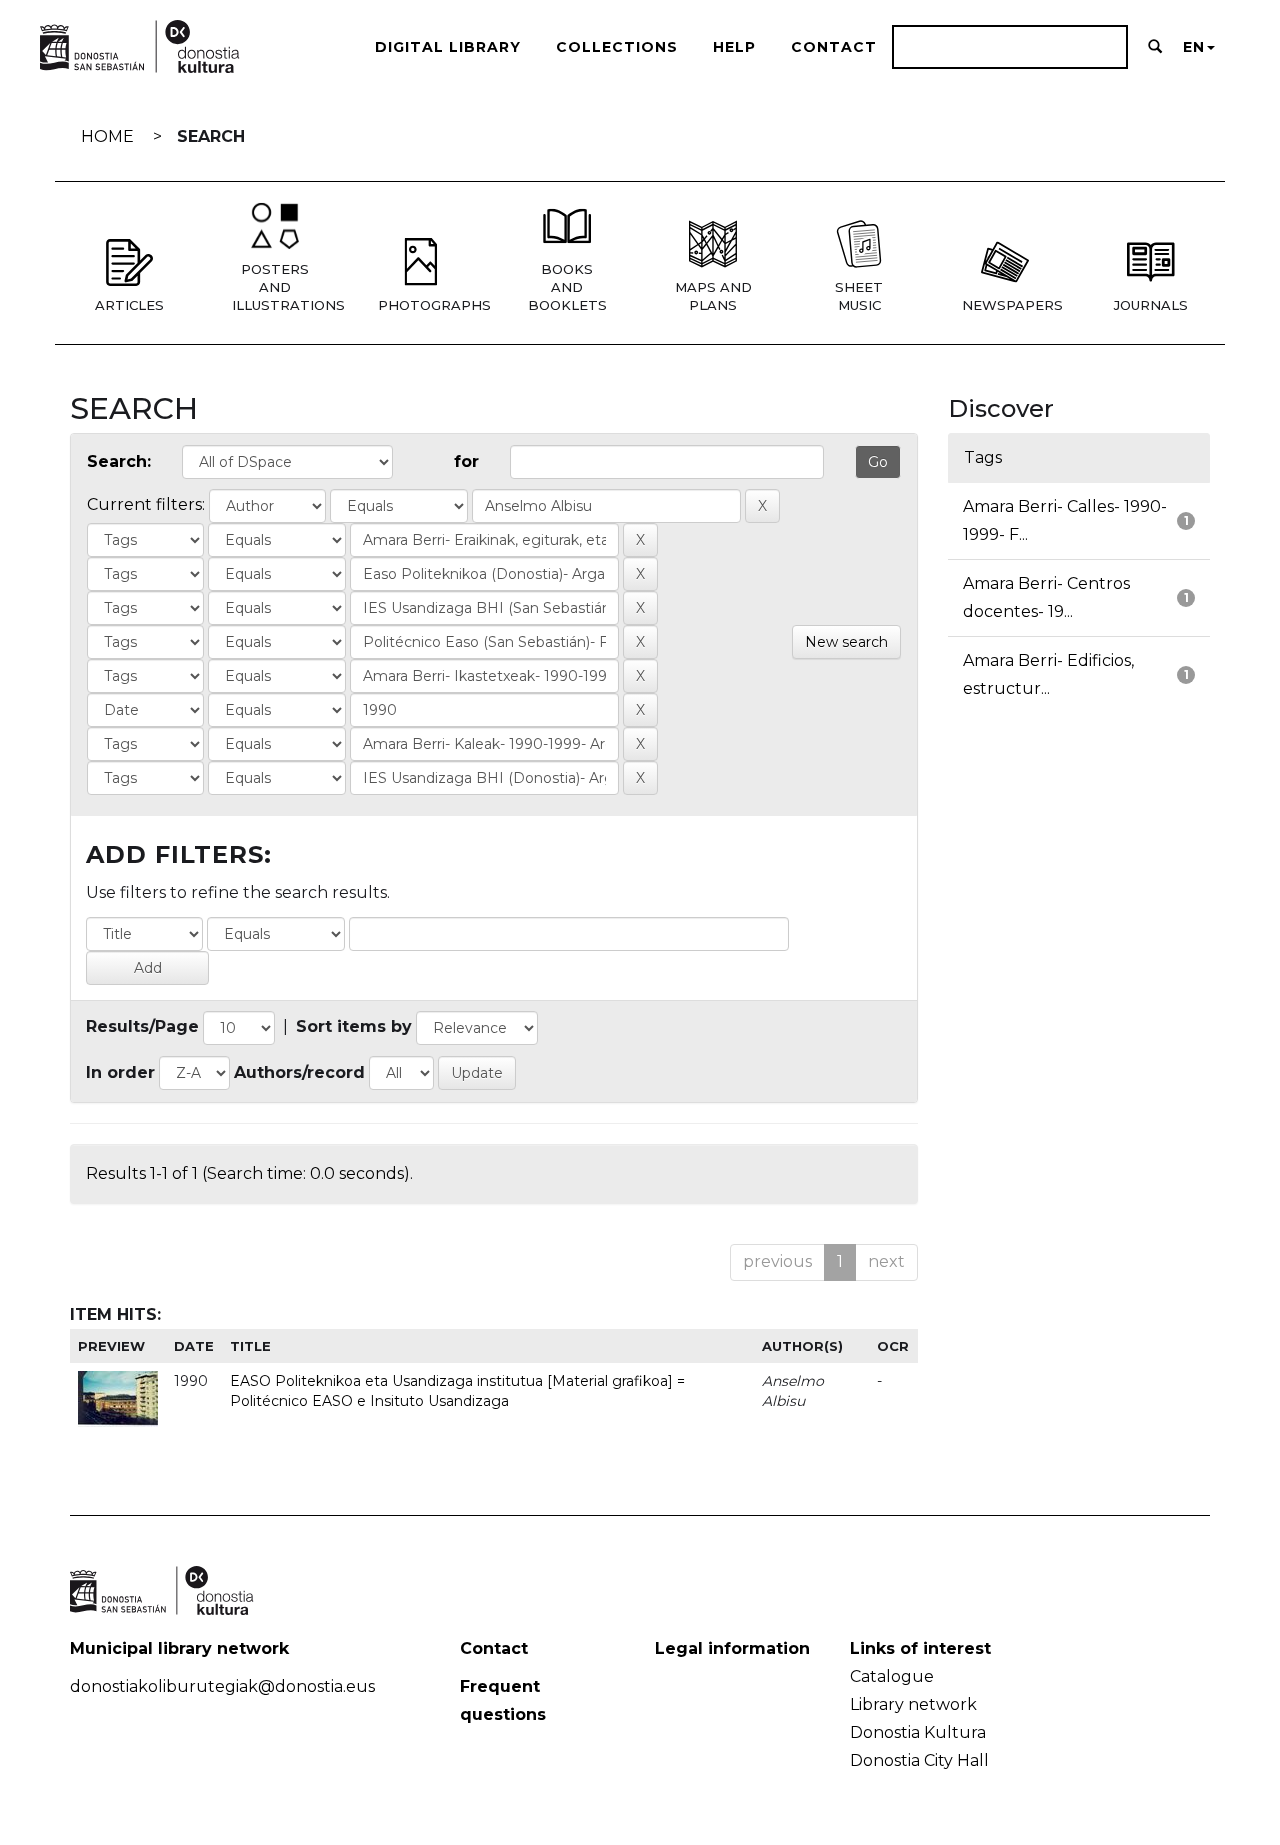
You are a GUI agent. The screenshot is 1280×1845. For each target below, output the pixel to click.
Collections (617, 47)
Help (734, 47)
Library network (913, 1704)
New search (846, 642)
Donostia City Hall (919, 1760)
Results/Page (142, 1026)
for (466, 461)
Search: (119, 461)
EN (1194, 47)
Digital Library (448, 47)
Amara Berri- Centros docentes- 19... (1046, 597)
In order (120, 1072)
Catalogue (892, 1676)
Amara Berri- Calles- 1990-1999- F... (1065, 520)
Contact (834, 47)
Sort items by (354, 1026)
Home (107, 136)
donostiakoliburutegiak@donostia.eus (222, 1686)
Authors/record (299, 1072)
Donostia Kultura (918, 1732)
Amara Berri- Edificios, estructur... (1048, 674)
